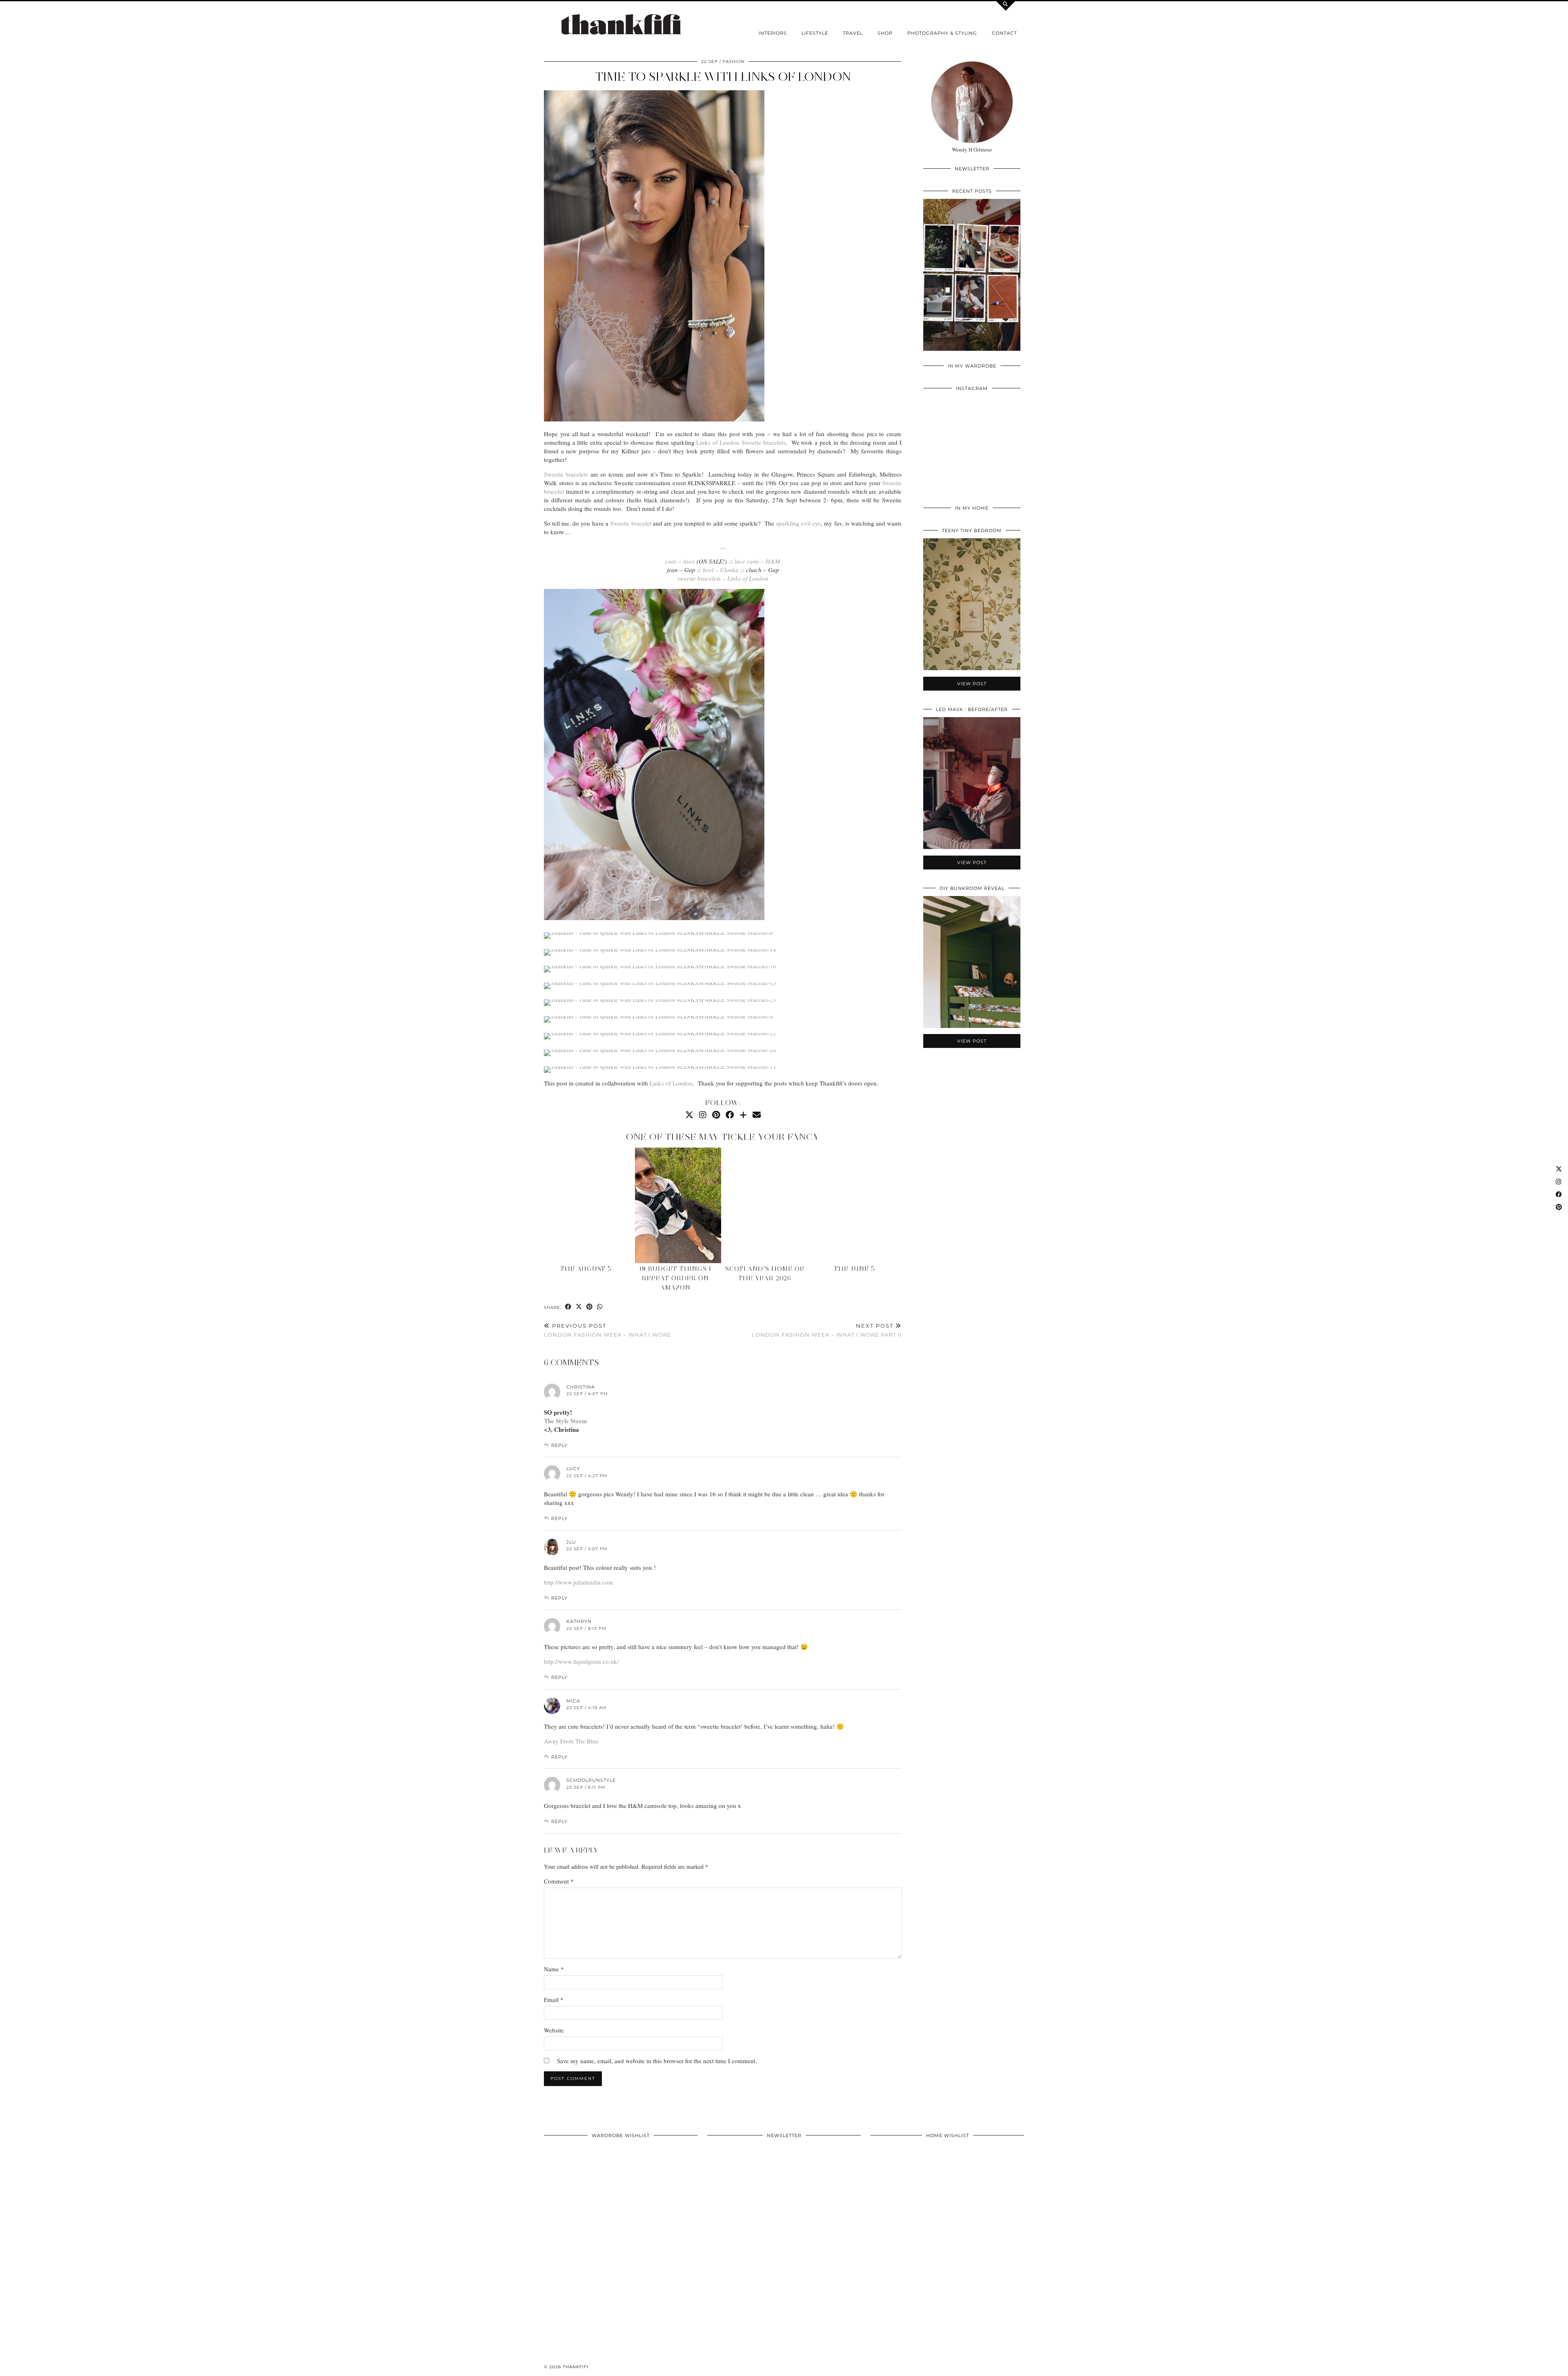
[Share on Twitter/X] (579, 1307)
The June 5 (854, 1269)
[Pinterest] (716, 1115)
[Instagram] (703, 1115)
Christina (581, 1387)
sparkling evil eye (798, 523)
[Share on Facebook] (568, 1307)
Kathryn (579, 1621)
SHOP (885, 33)
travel (853, 33)
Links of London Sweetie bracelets (741, 442)
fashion (734, 61)
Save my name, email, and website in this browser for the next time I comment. (657, 2061)
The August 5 (586, 1269)
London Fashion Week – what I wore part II (827, 1330)
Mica (573, 1701)
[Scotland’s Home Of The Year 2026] (767, 1205)
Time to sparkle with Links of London (723, 77)
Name (554, 1969)
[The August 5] (588, 1205)
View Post (972, 280)
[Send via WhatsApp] (600, 1307)
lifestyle (815, 33)
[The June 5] (857, 1205)
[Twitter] (689, 1115)
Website (554, 2030)
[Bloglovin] (743, 1115)
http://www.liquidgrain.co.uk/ (581, 1661)
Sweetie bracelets (566, 474)
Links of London (671, 1083)
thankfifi (576, 2367)
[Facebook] (730, 1115)
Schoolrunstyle (591, 1780)
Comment (559, 1881)
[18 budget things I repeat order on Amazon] (678, 1205)
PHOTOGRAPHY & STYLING (942, 33)
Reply (559, 1445)
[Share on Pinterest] (590, 1307)
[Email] (757, 1115)
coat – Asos (680, 561)
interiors (773, 33)
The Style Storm (566, 1421)
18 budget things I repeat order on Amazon (675, 1278)
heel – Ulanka (721, 570)
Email (554, 1999)
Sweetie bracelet (631, 523)
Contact (1004, 33)
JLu (571, 1542)
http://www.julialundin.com (579, 1582)
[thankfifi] (621, 25)
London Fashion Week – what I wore (608, 1330)
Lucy (573, 1469)
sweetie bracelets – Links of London (723, 578)
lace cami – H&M (757, 561)
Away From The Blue (571, 1741)
